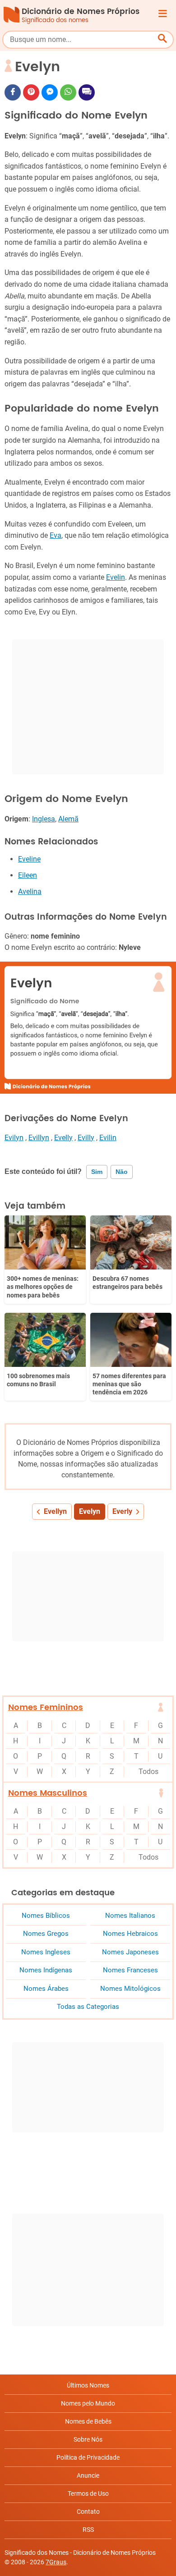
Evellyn (55, 1511)
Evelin (116, 577)
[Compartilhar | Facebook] (13, 92)
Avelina (30, 892)
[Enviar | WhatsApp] (68, 92)
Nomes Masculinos (48, 1793)
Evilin (108, 1138)
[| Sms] (87, 92)
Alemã (68, 819)
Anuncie (88, 2475)
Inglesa (44, 819)
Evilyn (14, 1138)
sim (97, 1172)
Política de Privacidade (88, 2457)
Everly (122, 1511)
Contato (88, 2512)
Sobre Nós (88, 2439)
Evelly (63, 1138)
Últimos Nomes (88, 2385)
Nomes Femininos (46, 1707)
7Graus (56, 2562)
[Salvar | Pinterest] (31, 92)
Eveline (29, 859)
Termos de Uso (88, 2493)
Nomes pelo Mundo (88, 2403)
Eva (56, 535)
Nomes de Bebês (88, 2421)
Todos (148, 1772)
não (122, 1172)
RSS (88, 2530)
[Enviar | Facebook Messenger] (50, 92)
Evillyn (39, 1138)
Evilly (86, 1138)
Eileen (28, 875)
